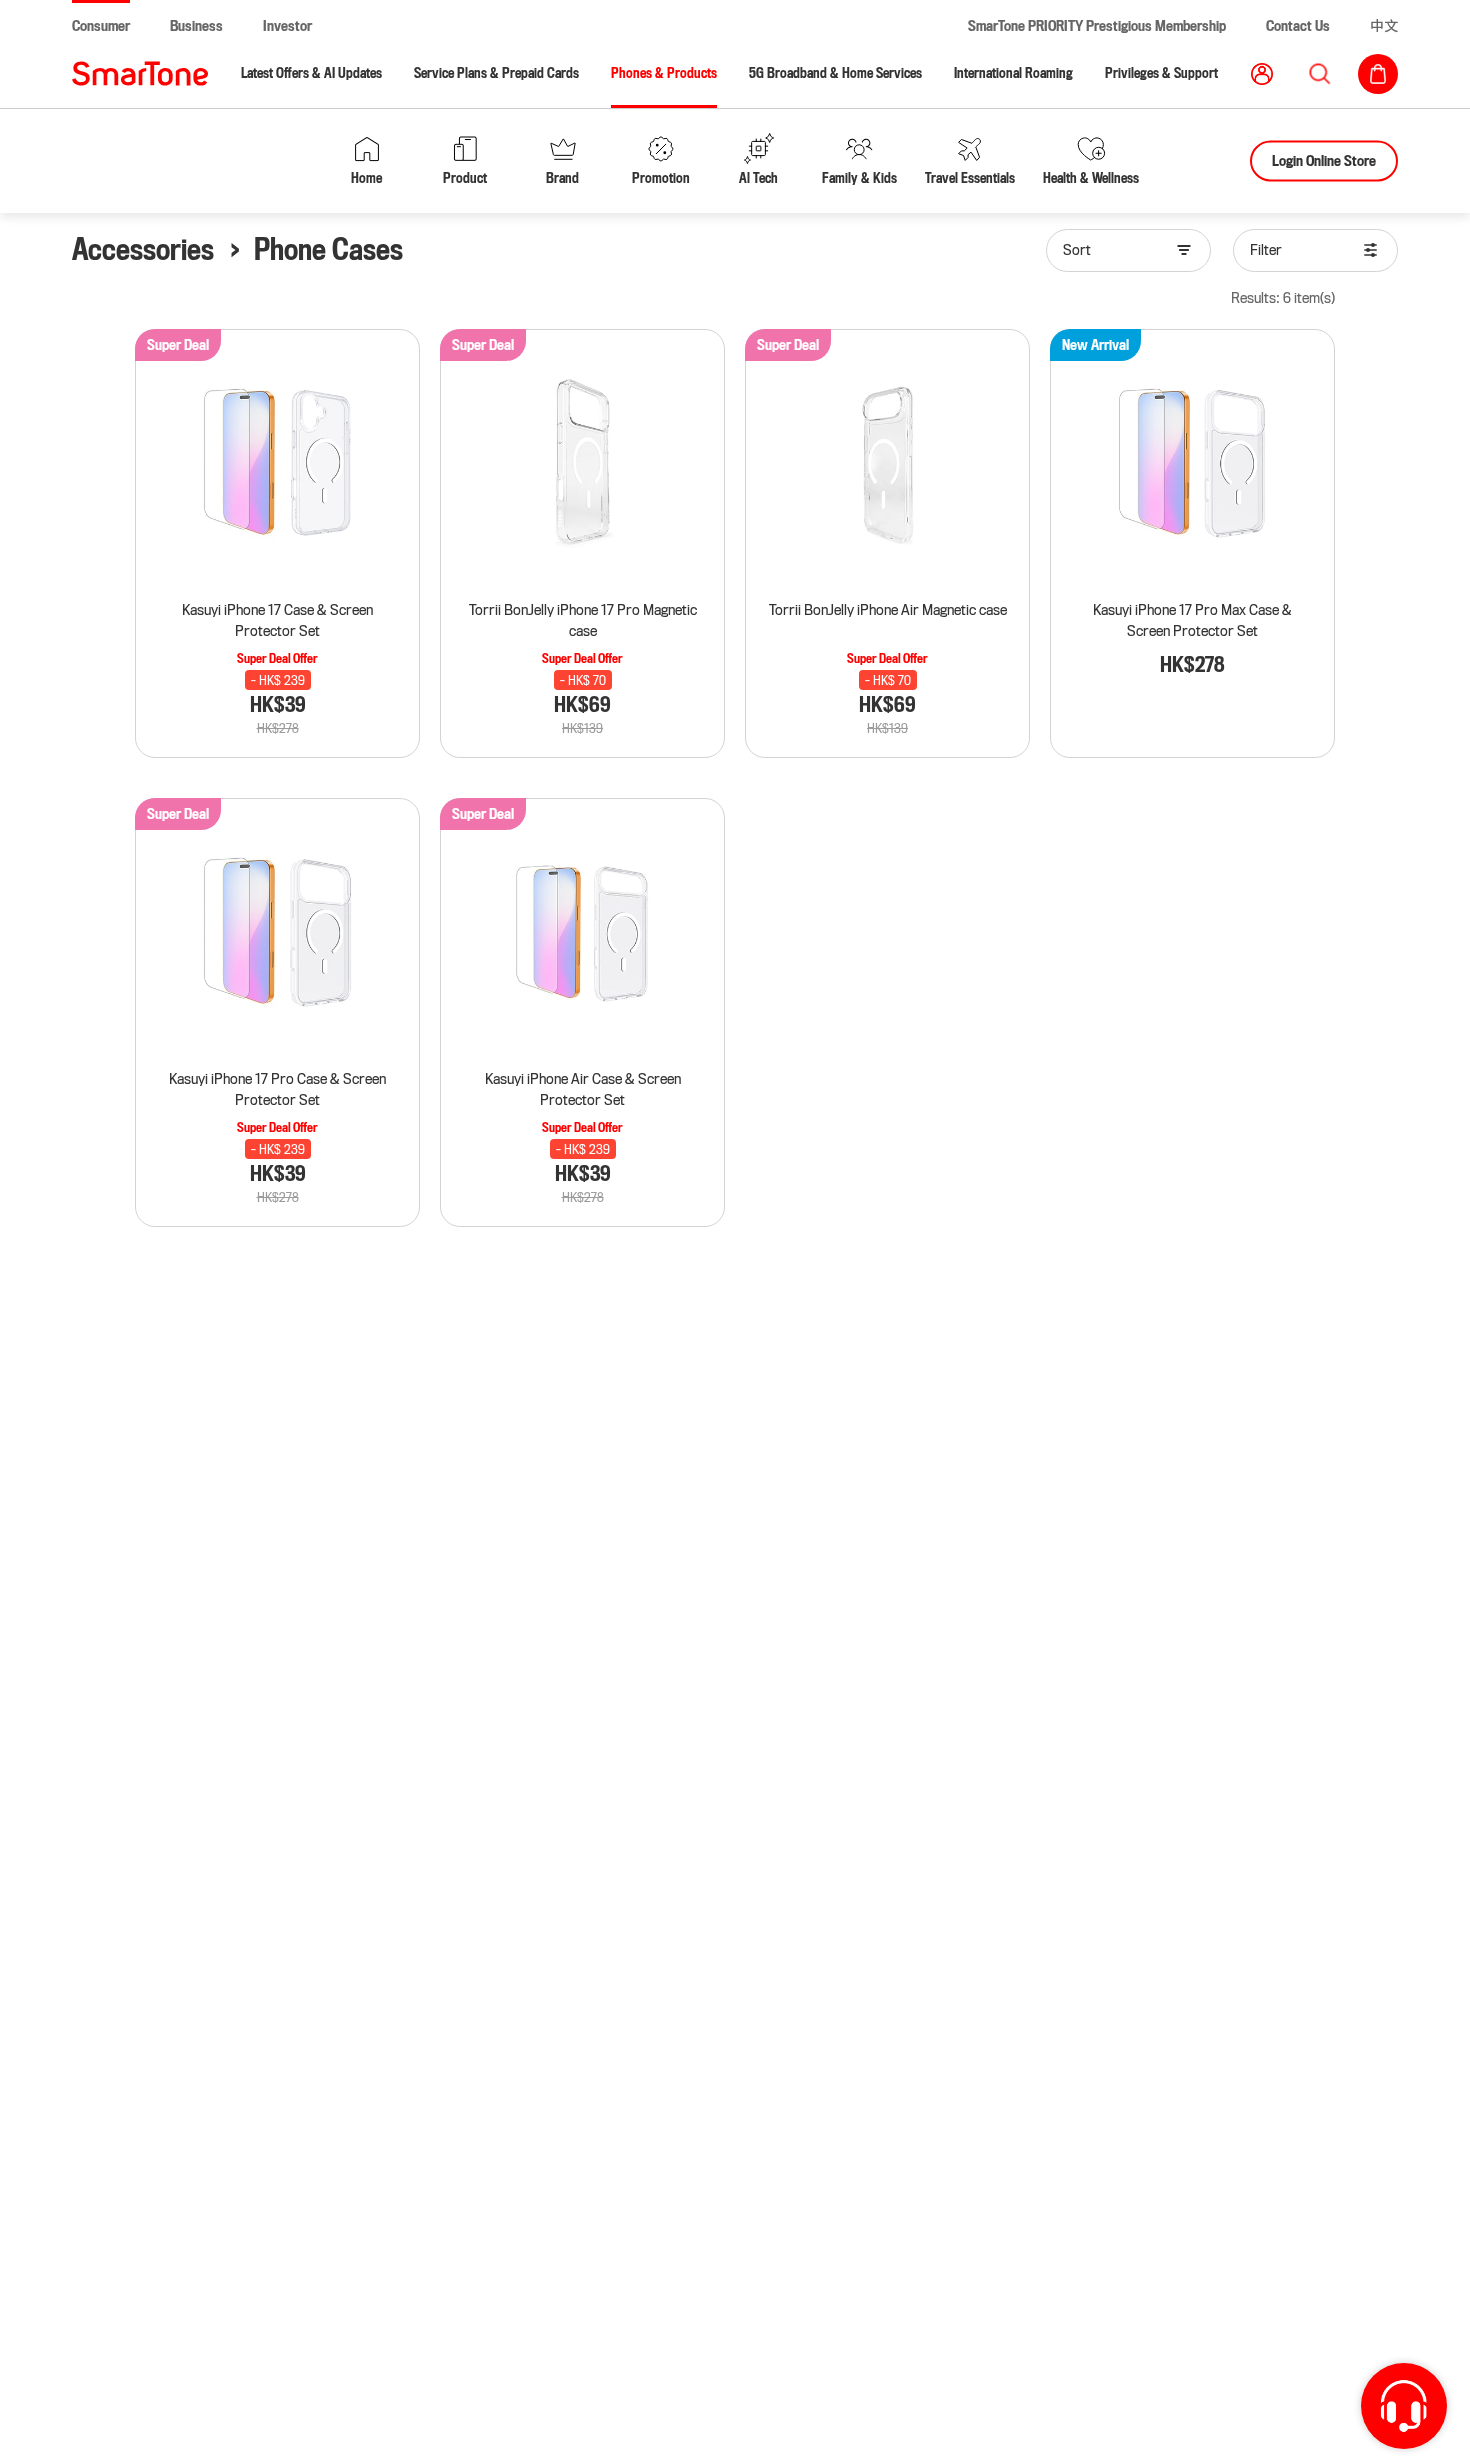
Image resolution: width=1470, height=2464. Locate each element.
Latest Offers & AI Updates (311, 73)
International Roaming (1013, 73)
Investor (287, 26)
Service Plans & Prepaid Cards (496, 73)
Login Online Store (1324, 160)
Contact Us (1298, 26)
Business (196, 26)
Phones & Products (664, 73)
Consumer (101, 26)
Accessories (143, 250)
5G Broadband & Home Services (835, 73)
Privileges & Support (1161, 73)
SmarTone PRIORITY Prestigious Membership (1097, 26)
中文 (1384, 26)
